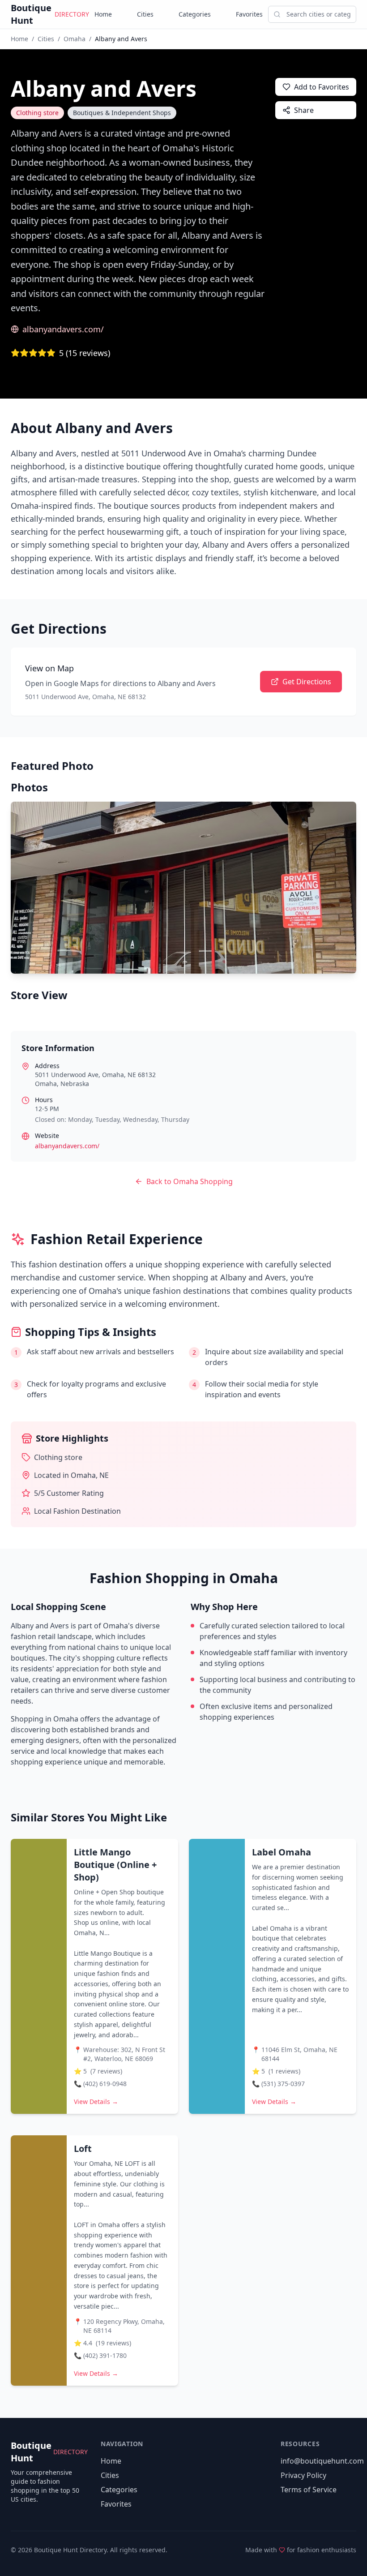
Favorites (249, 14)
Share (304, 110)
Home (103, 14)
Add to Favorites (322, 87)
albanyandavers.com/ (63, 329)
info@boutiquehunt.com (322, 2461)
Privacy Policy (303, 2475)
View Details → (96, 2102)
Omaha (75, 39)
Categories (195, 14)
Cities (145, 14)
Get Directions (307, 682)
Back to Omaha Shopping (190, 1181)
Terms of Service (309, 2490)
